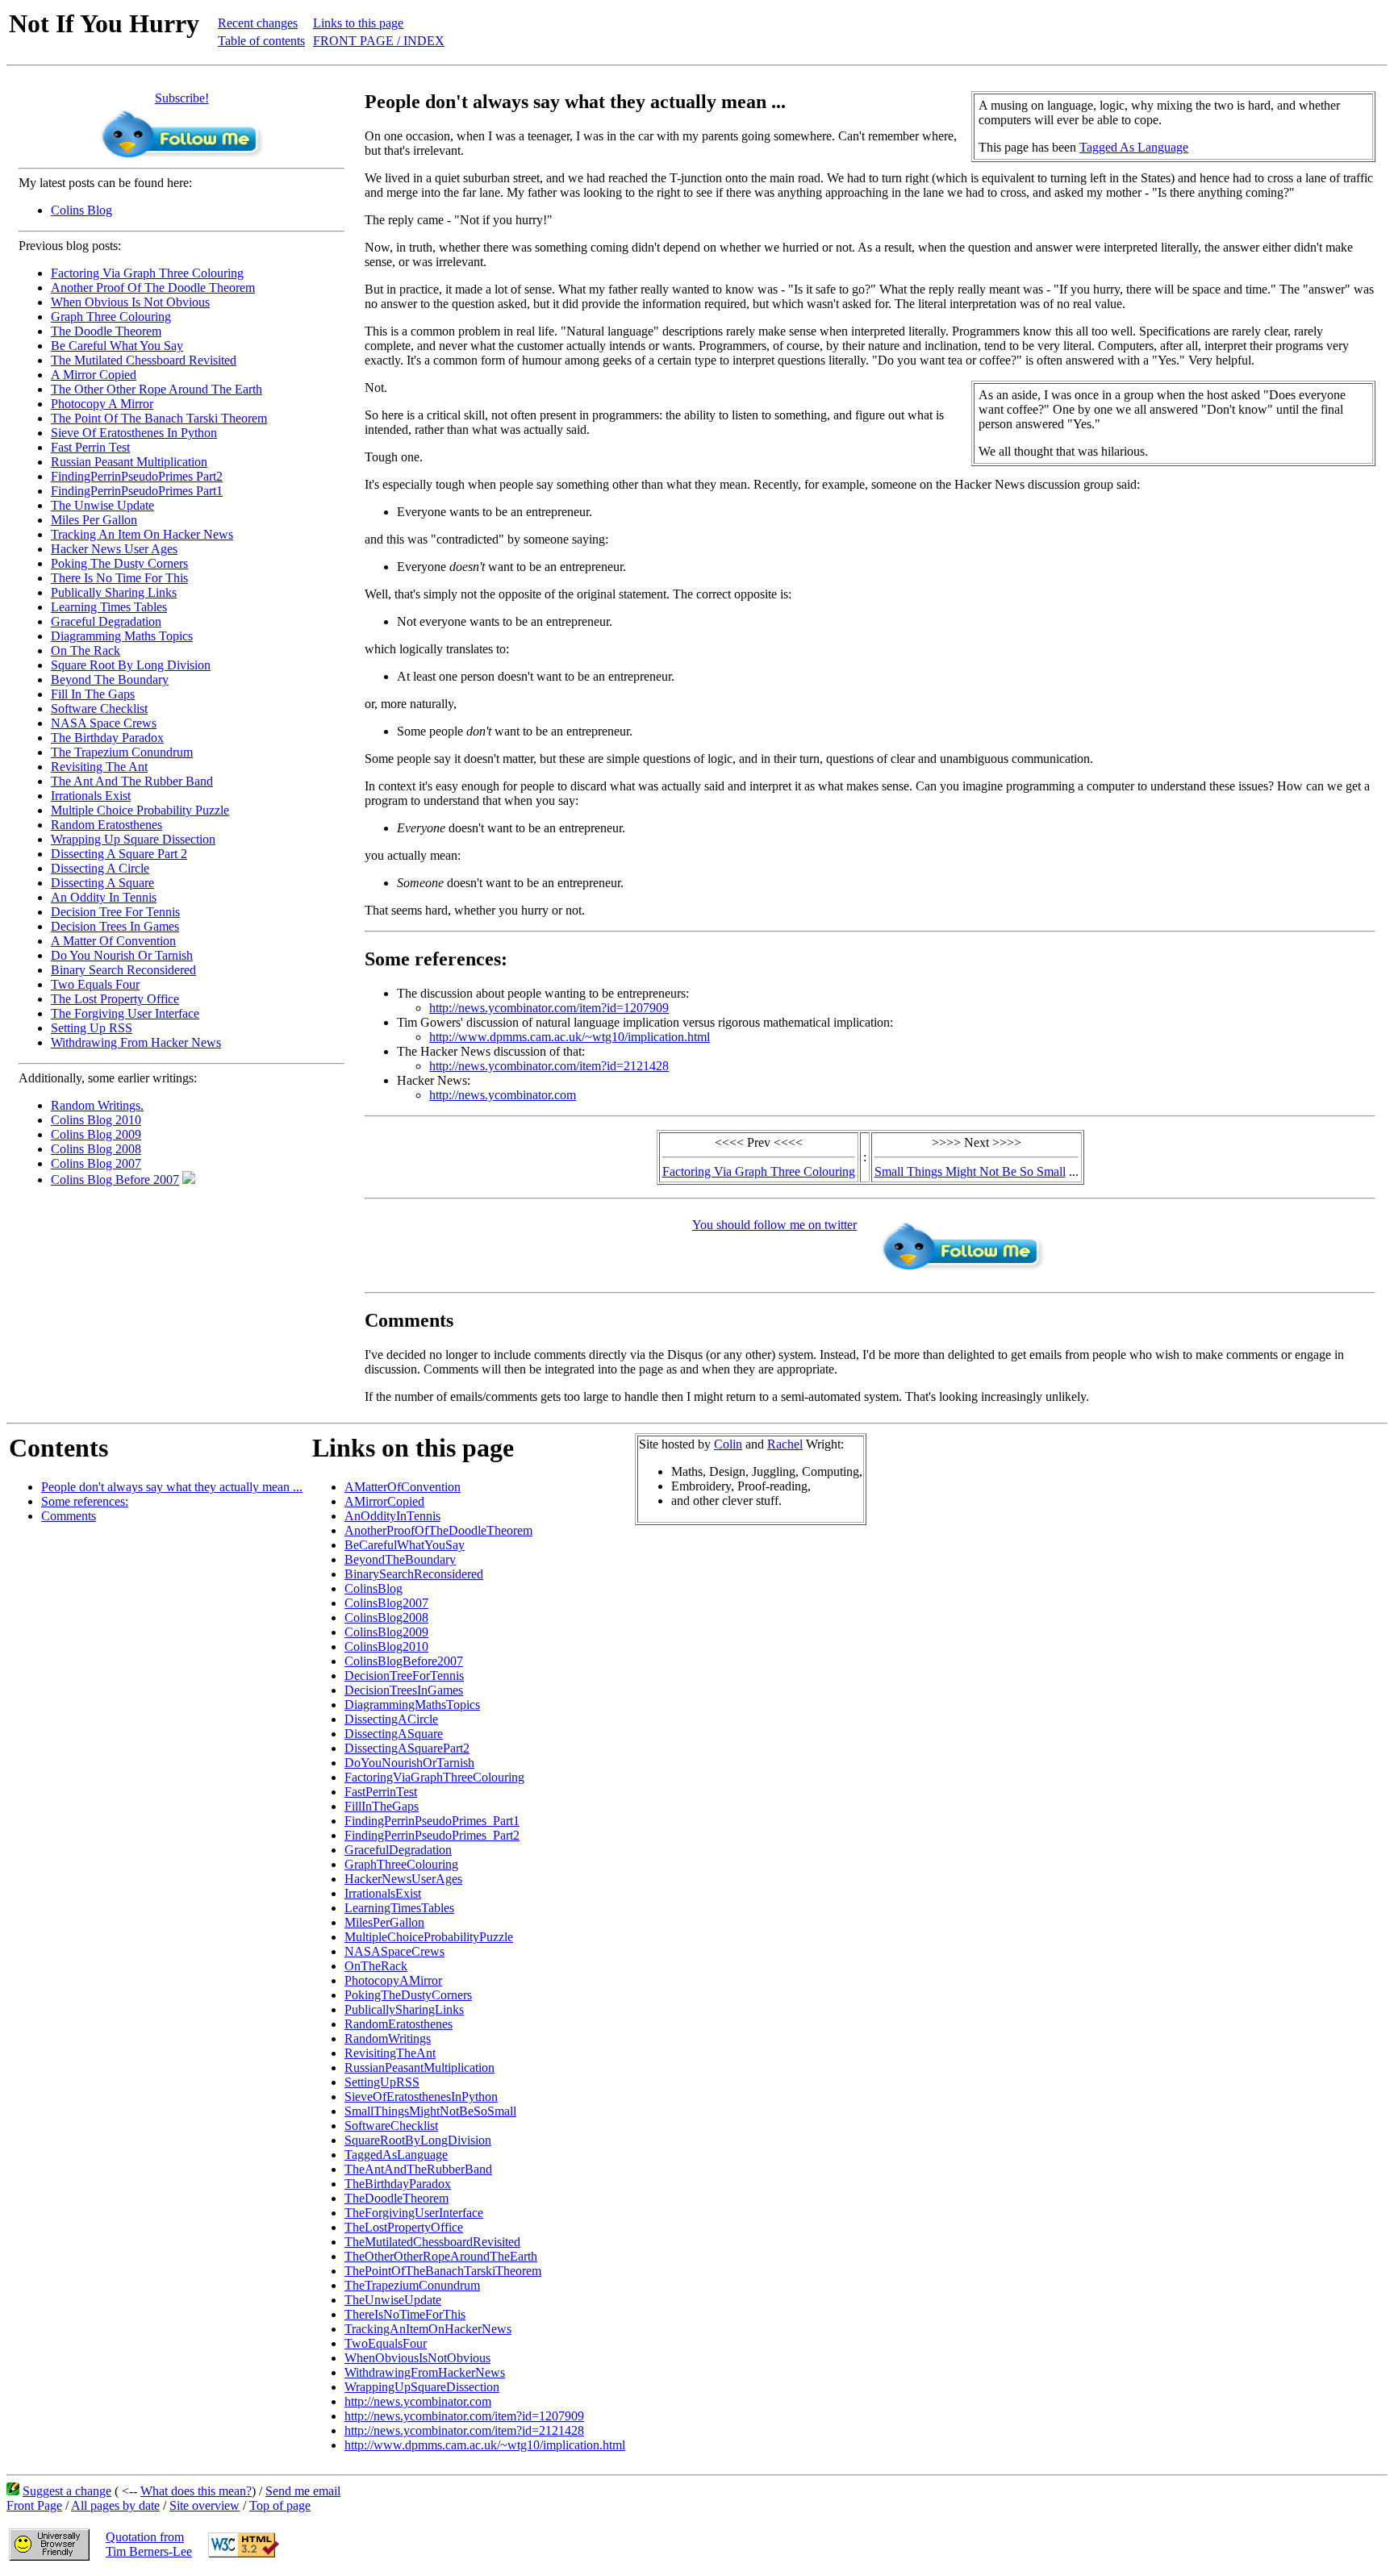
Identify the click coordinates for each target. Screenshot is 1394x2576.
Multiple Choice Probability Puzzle (140, 810)
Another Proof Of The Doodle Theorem (153, 288)
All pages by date (115, 2505)
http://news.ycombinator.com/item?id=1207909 (549, 1008)
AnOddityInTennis (392, 1516)
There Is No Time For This (119, 578)
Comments (69, 1516)
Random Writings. (97, 1105)
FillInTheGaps (382, 1806)
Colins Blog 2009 (96, 1134)
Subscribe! (182, 98)
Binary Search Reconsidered (123, 970)
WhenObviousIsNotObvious (417, 2358)
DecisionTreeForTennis (404, 1676)
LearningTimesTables (399, 1908)
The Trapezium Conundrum (122, 752)
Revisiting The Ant (99, 767)
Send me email (303, 2491)
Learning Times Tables (109, 607)
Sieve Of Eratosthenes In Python (134, 433)
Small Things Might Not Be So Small (970, 1171)
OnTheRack (376, 1966)
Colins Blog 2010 (96, 1120)
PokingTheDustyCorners (408, 1995)
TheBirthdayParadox (398, 2184)
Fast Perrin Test (90, 447)
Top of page (280, 2505)
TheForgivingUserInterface (414, 2213)
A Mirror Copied (94, 375)
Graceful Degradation (106, 621)
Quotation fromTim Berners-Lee (149, 2544)
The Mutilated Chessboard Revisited (144, 360)
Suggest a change (67, 2491)
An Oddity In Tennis (104, 897)
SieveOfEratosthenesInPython (421, 2097)
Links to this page (358, 23)
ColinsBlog (374, 1588)
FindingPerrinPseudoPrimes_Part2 (432, 1835)
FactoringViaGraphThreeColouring (434, 1777)
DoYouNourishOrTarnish (409, 1763)
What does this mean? (196, 2491)
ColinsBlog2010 (386, 1646)
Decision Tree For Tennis (115, 912)
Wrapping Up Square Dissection (133, 839)
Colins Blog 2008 (96, 1149)
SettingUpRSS (382, 2082)
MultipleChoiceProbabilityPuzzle (429, 1937)
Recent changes (258, 23)
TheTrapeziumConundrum (412, 2285)
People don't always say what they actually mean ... (172, 1487)
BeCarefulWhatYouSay (405, 1545)
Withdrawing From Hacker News (136, 1042)
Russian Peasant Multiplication (129, 462)
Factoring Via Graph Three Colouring (147, 273)
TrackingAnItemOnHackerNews (428, 2329)
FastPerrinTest (381, 1792)
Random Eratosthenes (106, 825)
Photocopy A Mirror (102, 404)
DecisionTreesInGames (404, 1690)
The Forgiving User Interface (125, 1013)
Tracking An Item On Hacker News (142, 534)
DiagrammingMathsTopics (412, 1705)
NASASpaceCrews (394, 1951)
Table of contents (261, 41)
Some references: (85, 1501)
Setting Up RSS (92, 1028)
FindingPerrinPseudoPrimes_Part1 (432, 1821)
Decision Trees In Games (115, 926)
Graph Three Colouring (111, 317)
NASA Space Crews (104, 723)
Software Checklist (99, 709)
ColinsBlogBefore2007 (404, 1661)
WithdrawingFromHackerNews (425, 2372)
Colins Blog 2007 (96, 1163)
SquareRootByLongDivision (418, 2140)
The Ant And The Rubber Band (132, 781)
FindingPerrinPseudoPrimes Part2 (137, 476)
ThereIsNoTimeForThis (405, 2314)
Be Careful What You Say (117, 346)
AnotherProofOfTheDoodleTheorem (438, 1530)
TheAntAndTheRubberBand (418, 2169)
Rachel (785, 1444)
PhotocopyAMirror (393, 1980)
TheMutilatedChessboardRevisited (432, 2242)
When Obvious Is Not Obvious (130, 302)
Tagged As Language (1134, 147)
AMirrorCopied (384, 1501)
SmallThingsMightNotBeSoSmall (430, 2111)
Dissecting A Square (102, 883)
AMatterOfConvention (403, 1487)
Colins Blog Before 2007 (115, 1180)
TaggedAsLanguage (396, 2155)
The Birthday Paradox (107, 738)
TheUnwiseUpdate (393, 2300)
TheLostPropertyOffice (404, 2227)
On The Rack (86, 650)
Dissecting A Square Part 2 (119, 854)
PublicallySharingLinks (404, 2009)
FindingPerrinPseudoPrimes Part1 (137, 491)
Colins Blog (81, 210)
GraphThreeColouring (401, 1864)
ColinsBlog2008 (386, 1617)
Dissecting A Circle (100, 868)
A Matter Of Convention (113, 941)
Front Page (34, 2505)
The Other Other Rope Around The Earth (157, 389)
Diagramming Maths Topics (122, 636)
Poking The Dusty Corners (119, 563)
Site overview (205, 2505)
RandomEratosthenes (399, 2024)
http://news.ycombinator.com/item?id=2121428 (549, 1066)
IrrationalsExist (383, 1893)
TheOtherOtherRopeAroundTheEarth (441, 2256)
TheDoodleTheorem (396, 2198)
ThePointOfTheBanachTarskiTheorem (443, 2271)
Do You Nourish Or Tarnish (122, 955)
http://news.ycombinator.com (503, 1095)
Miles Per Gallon (94, 520)
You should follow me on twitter (774, 1225)
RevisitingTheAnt (390, 2053)
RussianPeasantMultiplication (419, 2067)
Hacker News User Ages (114, 549)
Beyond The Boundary (110, 679)
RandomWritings (388, 2038)
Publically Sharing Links (114, 592)
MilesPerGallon (384, 1922)
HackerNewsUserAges (403, 1879)
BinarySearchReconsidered (414, 1574)
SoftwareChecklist (391, 2126)
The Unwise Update (102, 505)
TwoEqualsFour (386, 2343)
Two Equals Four (95, 984)
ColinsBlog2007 (386, 1603)
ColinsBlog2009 (386, 1632)
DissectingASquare (394, 1734)
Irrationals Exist (91, 796)
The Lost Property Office (115, 999)
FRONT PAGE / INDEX (379, 41)
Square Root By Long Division (131, 665)
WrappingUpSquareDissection (422, 2387)
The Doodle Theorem (106, 331)
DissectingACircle (391, 1719)
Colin (728, 1444)
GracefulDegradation (398, 1850)
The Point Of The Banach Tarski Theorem (159, 418)
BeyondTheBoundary (400, 1559)
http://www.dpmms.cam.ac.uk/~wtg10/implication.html (570, 1037)
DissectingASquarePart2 (407, 1748)
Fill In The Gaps (93, 694)
